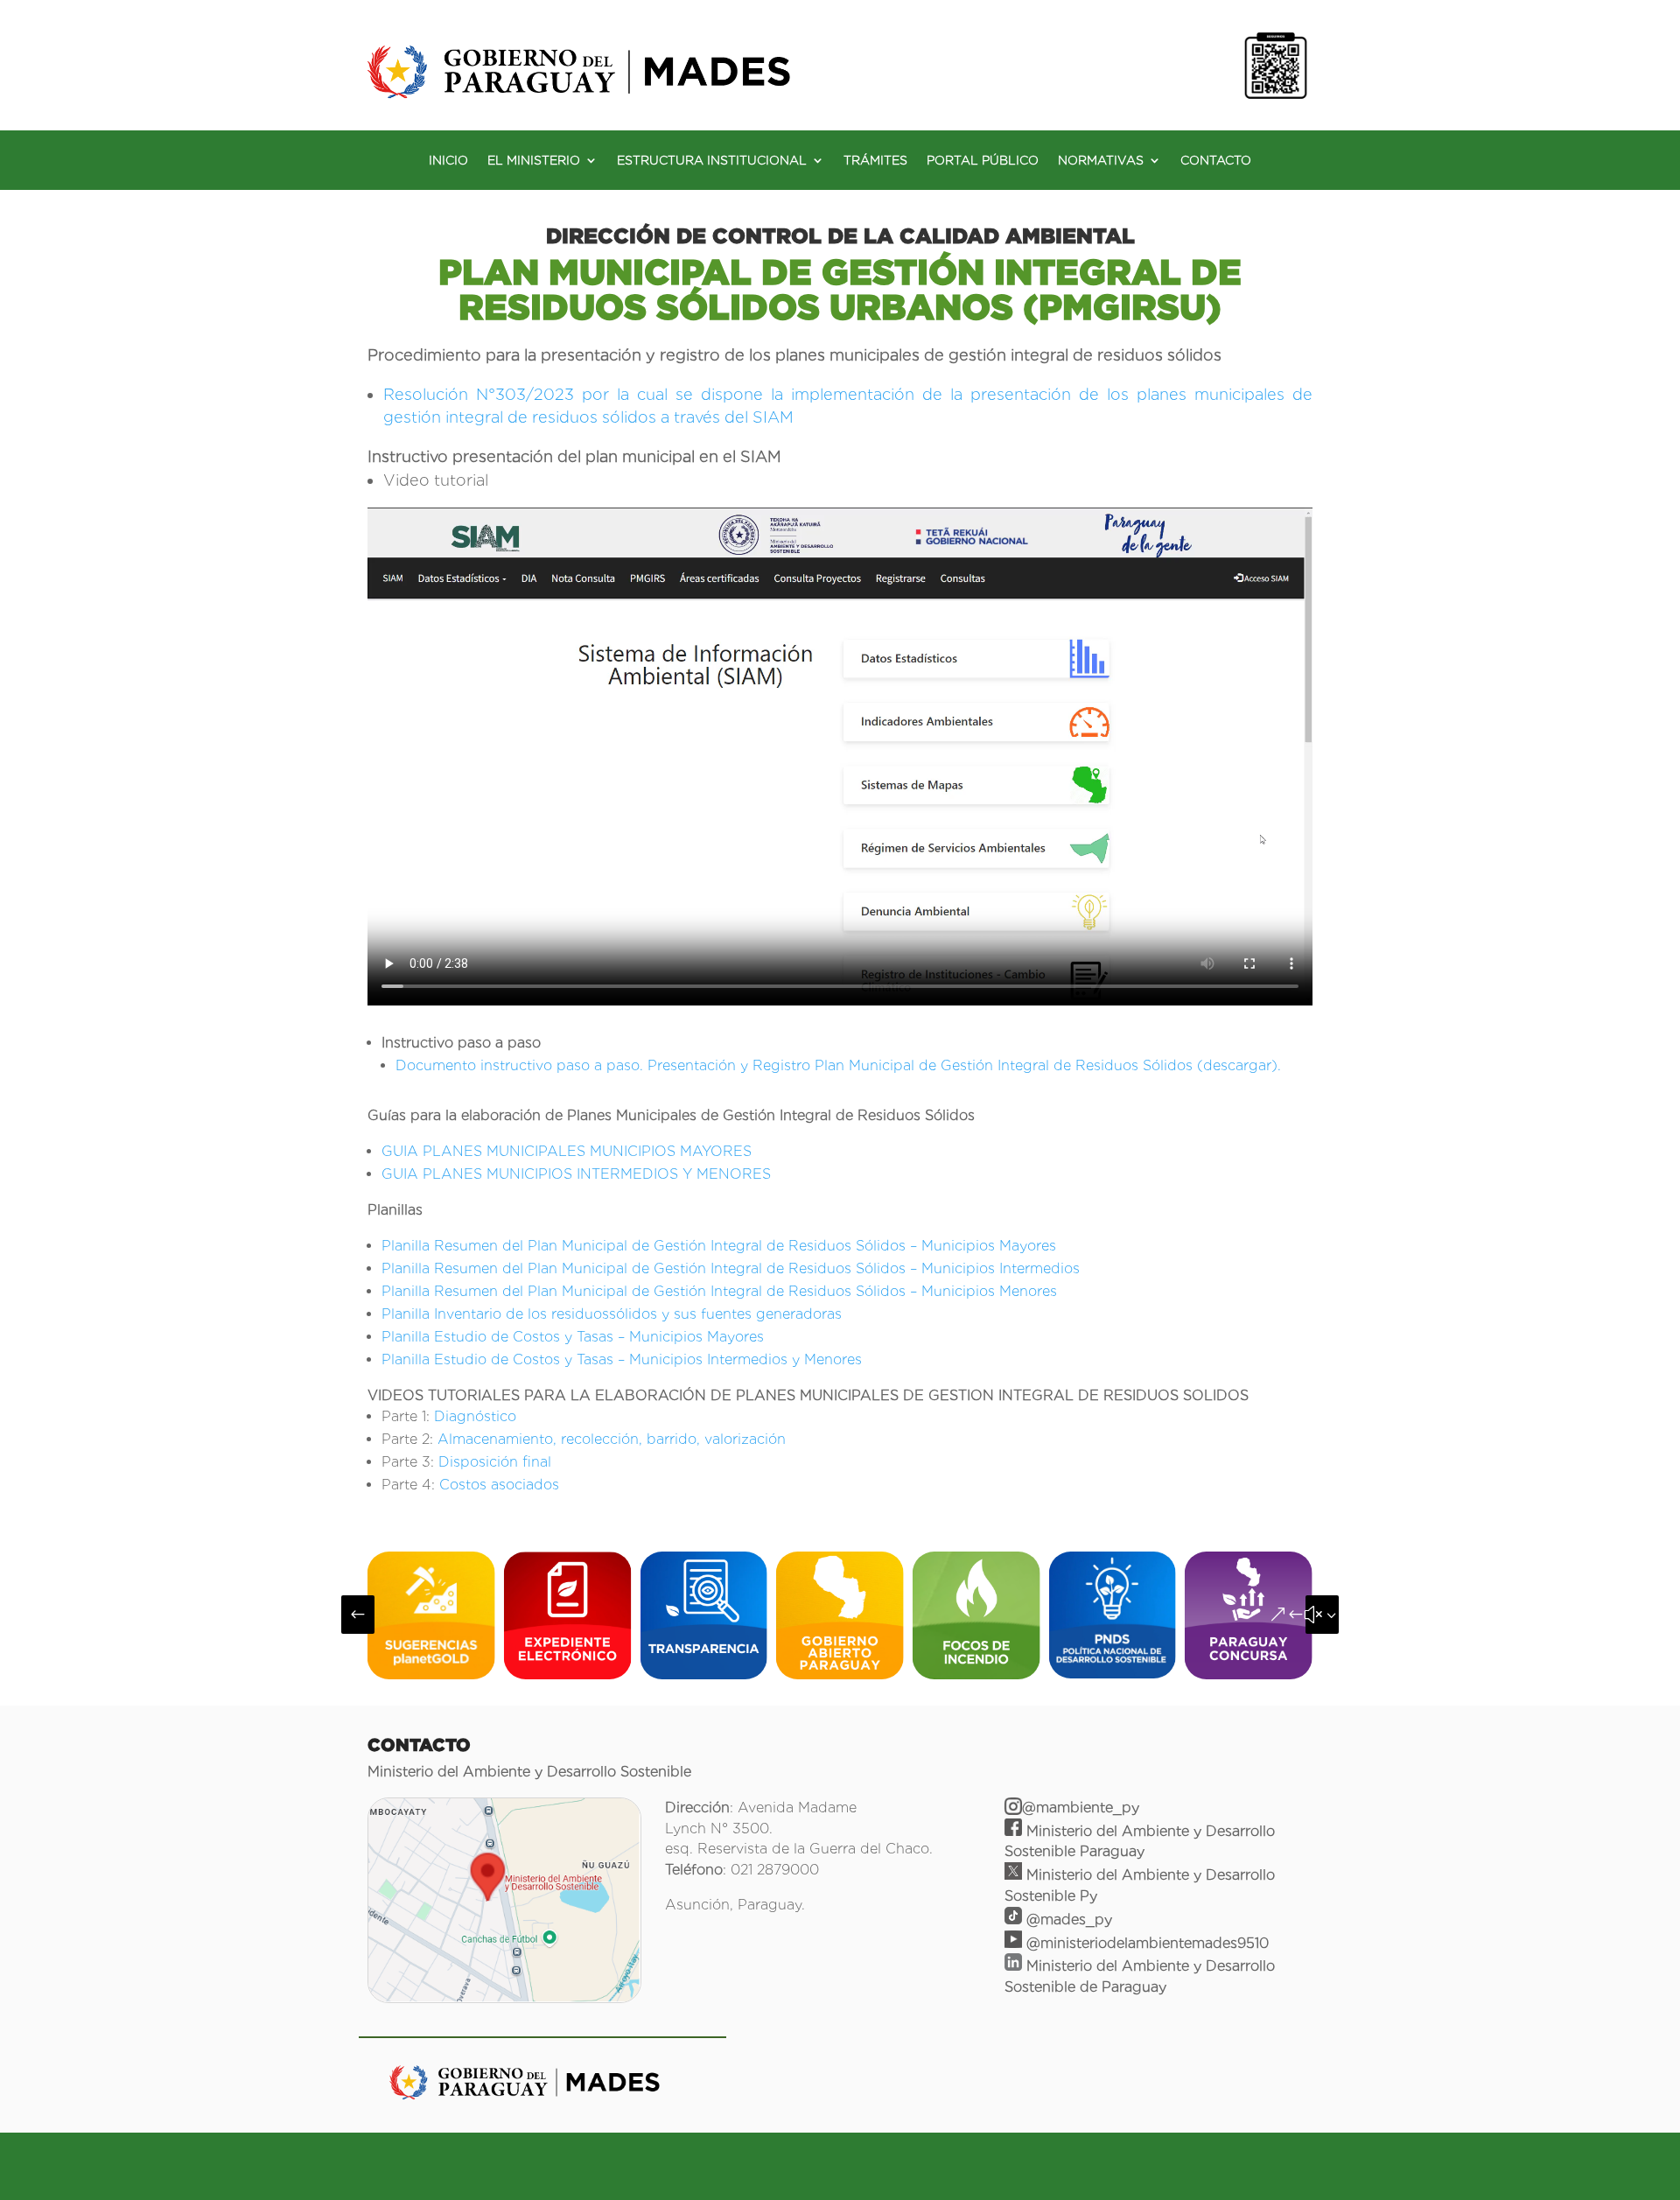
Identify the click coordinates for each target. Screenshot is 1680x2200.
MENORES (734, 1174)
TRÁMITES (875, 161)
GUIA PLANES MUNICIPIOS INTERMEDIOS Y (539, 1174)
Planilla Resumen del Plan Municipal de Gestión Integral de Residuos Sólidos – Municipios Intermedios (731, 1268)
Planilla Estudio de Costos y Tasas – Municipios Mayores (573, 1337)
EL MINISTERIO (534, 161)
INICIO (448, 161)
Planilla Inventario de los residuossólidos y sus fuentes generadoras (612, 1314)
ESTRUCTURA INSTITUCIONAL (712, 161)
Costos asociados (499, 1485)
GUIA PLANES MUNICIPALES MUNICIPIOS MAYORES (567, 1151)
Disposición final (495, 1462)
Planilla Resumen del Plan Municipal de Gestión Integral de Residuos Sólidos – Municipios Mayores (719, 1246)
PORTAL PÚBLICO (983, 161)
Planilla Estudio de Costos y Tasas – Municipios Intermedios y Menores (622, 1359)
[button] (358, 1615)
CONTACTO (1216, 161)
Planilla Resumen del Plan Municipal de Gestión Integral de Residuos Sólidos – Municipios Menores (719, 1291)
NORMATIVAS (1101, 161)
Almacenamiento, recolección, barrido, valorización (612, 1439)
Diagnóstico (475, 1416)
